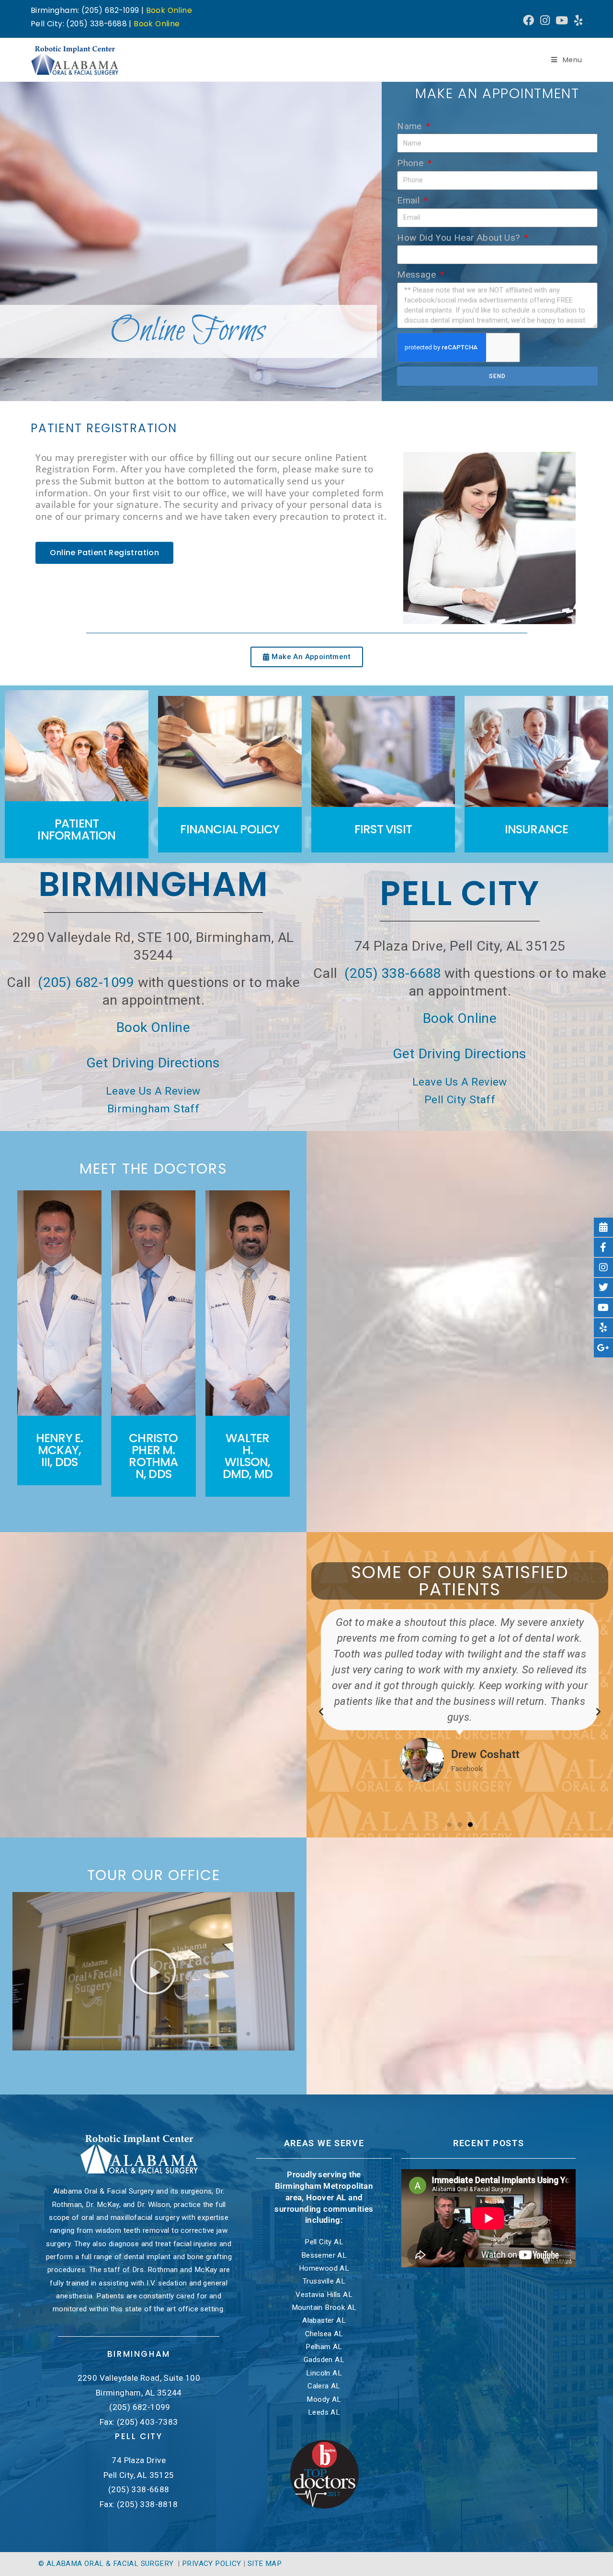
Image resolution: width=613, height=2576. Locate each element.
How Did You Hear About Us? (460, 238)
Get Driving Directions (153, 1063)
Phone (411, 163)
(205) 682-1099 (86, 982)
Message (418, 274)
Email (409, 200)
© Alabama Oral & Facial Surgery (107, 2564)
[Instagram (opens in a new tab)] (545, 20)
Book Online (169, 10)
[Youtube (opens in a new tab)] (562, 20)
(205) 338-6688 (393, 973)
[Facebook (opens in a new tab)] (528, 20)
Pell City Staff (460, 1100)
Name (411, 126)
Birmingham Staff (153, 1109)
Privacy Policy (212, 2564)
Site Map (265, 2564)
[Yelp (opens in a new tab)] (577, 20)
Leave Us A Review (153, 1091)
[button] (321, 1711)
